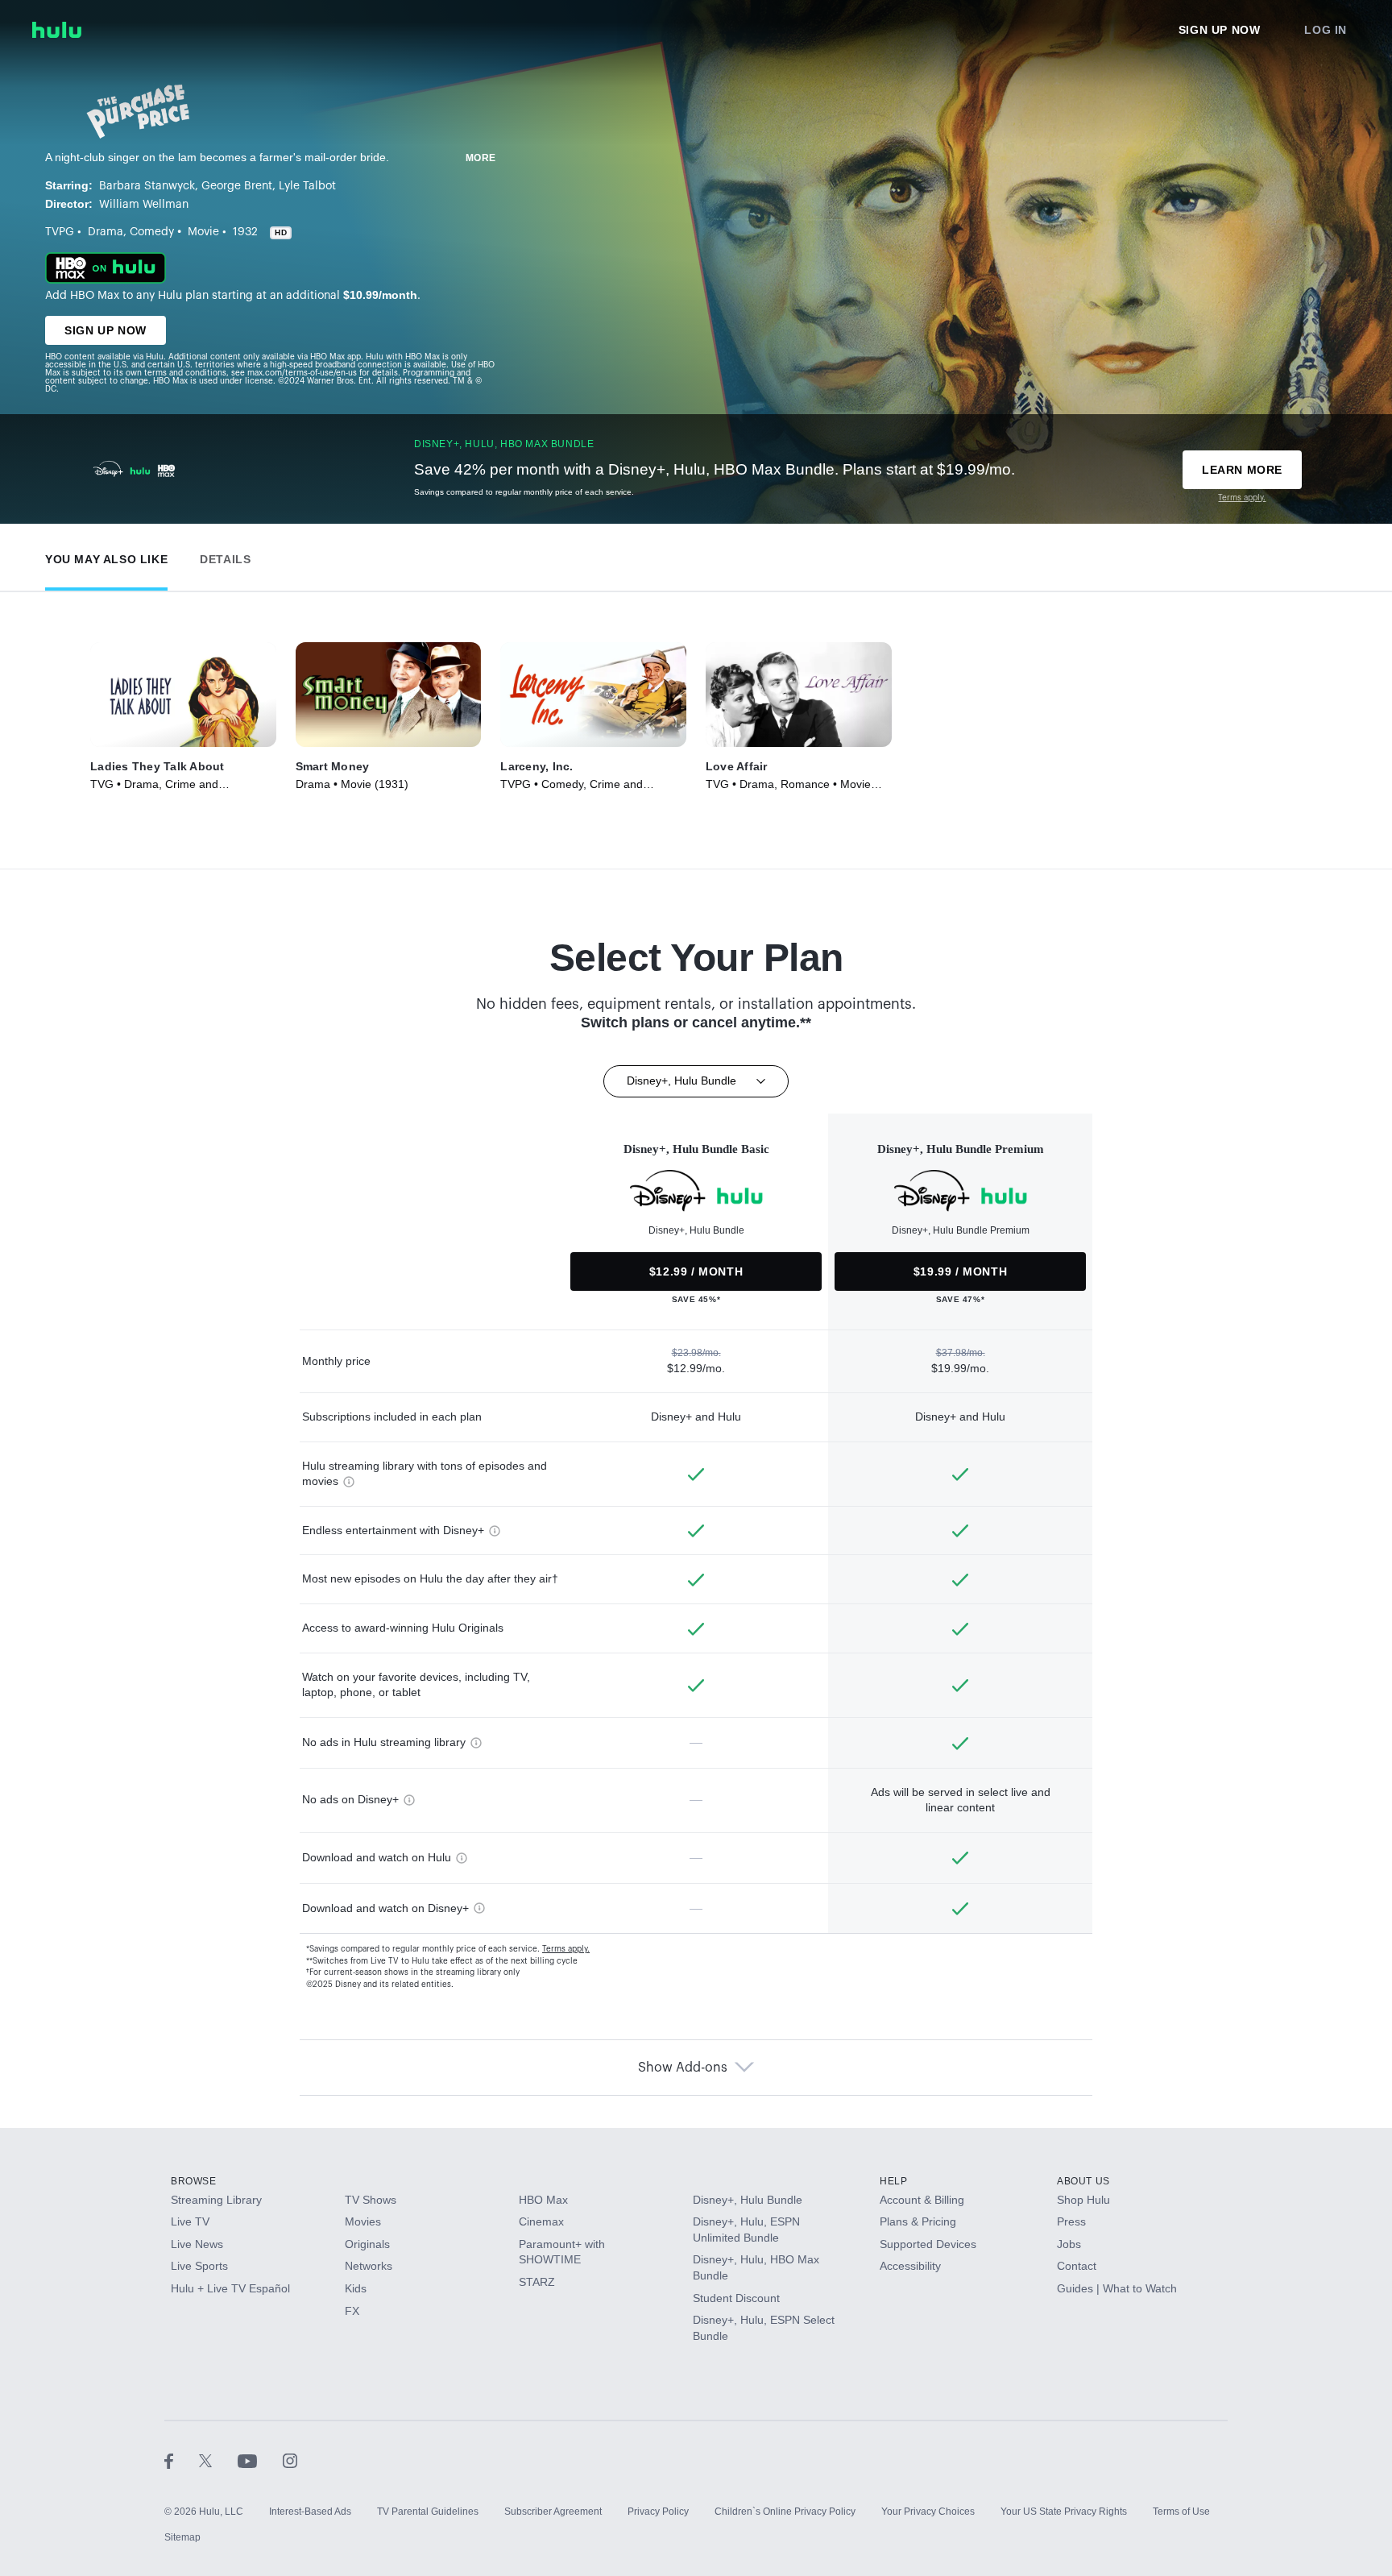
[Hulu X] (218, 2460)
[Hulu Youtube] (260, 2460)
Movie (203, 232)
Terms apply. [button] (566, 1949)
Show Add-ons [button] (683, 2068)
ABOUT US (1083, 2181)
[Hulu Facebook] (182, 2460)
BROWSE (194, 2181)
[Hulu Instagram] (290, 2460)
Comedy (152, 232)
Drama (106, 232)
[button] (106, 556)
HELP (893, 2181)
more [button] (481, 158)
